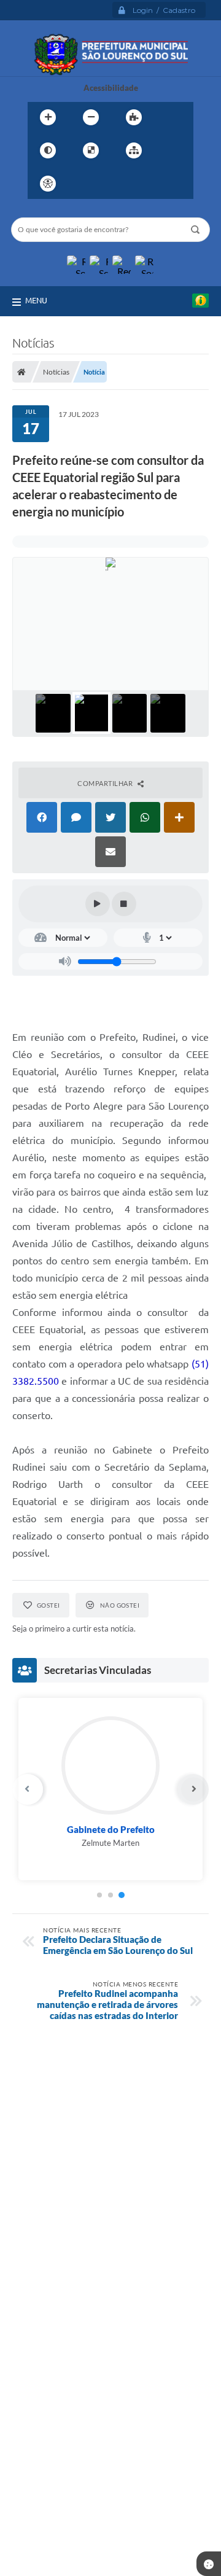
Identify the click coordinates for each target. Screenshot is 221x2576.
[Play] (98, 904)
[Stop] (124, 904)
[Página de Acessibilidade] (48, 184)
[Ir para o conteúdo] (83, 184)
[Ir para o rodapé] (164, 184)
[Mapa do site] (134, 150)
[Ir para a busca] (137, 184)
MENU (36, 300)
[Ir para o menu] (110, 184)
